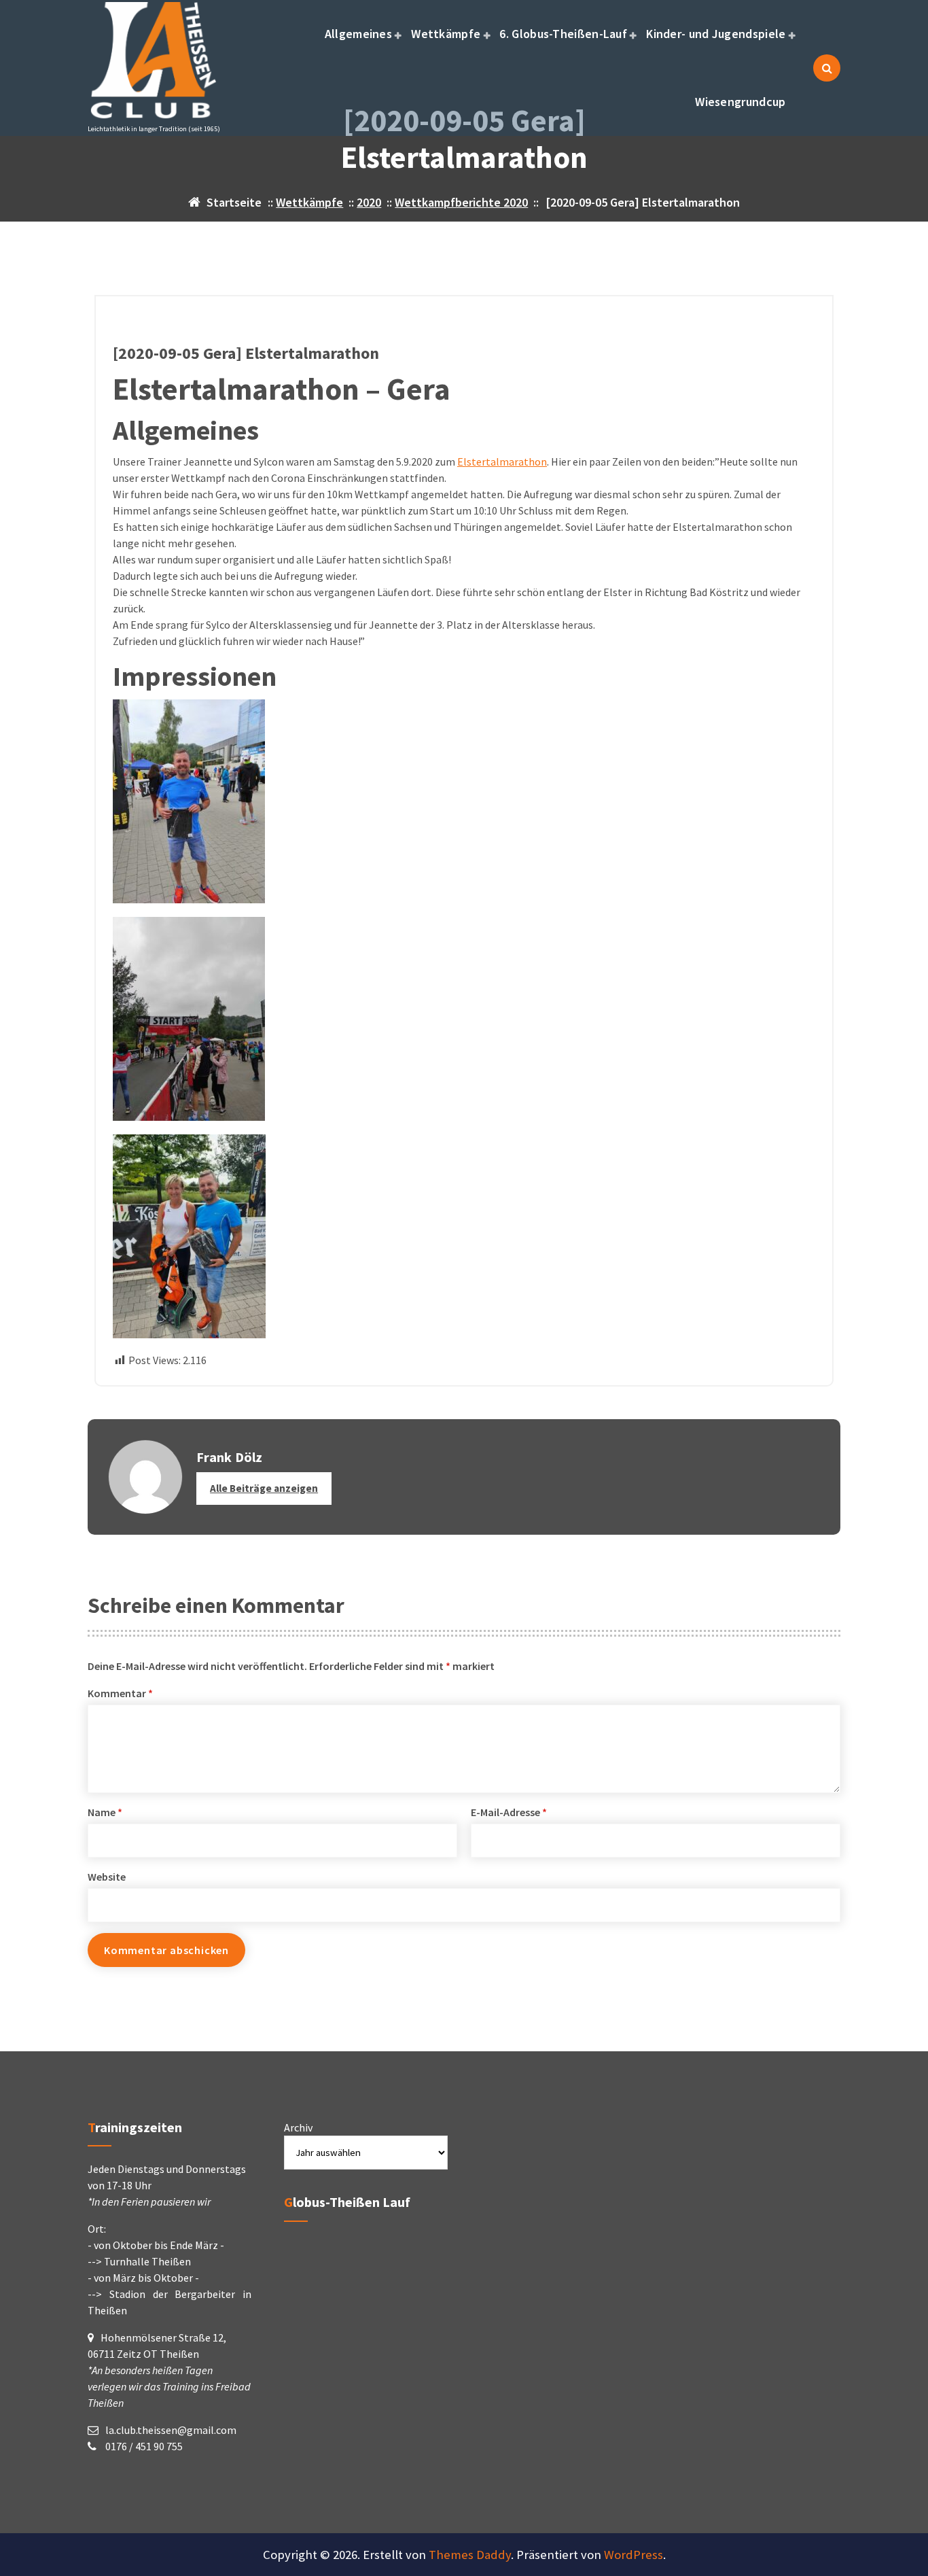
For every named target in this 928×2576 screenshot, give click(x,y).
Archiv (298, 2127)
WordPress (633, 2555)
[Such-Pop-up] (827, 68)
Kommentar (120, 1693)
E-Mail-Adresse (509, 1812)
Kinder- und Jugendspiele (716, 34)
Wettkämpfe (446, 34)
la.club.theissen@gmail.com (171, 2430)
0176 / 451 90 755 (143, 2446)
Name (105, 1812)
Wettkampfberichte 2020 (461, 202)
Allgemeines (358, 34)
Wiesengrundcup (740, 102)
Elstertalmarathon (502, 462)
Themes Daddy (470, 2555)
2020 (369, 202)
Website (107, 1877)
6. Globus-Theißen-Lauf (563, 34)
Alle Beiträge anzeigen (264, 1488)
